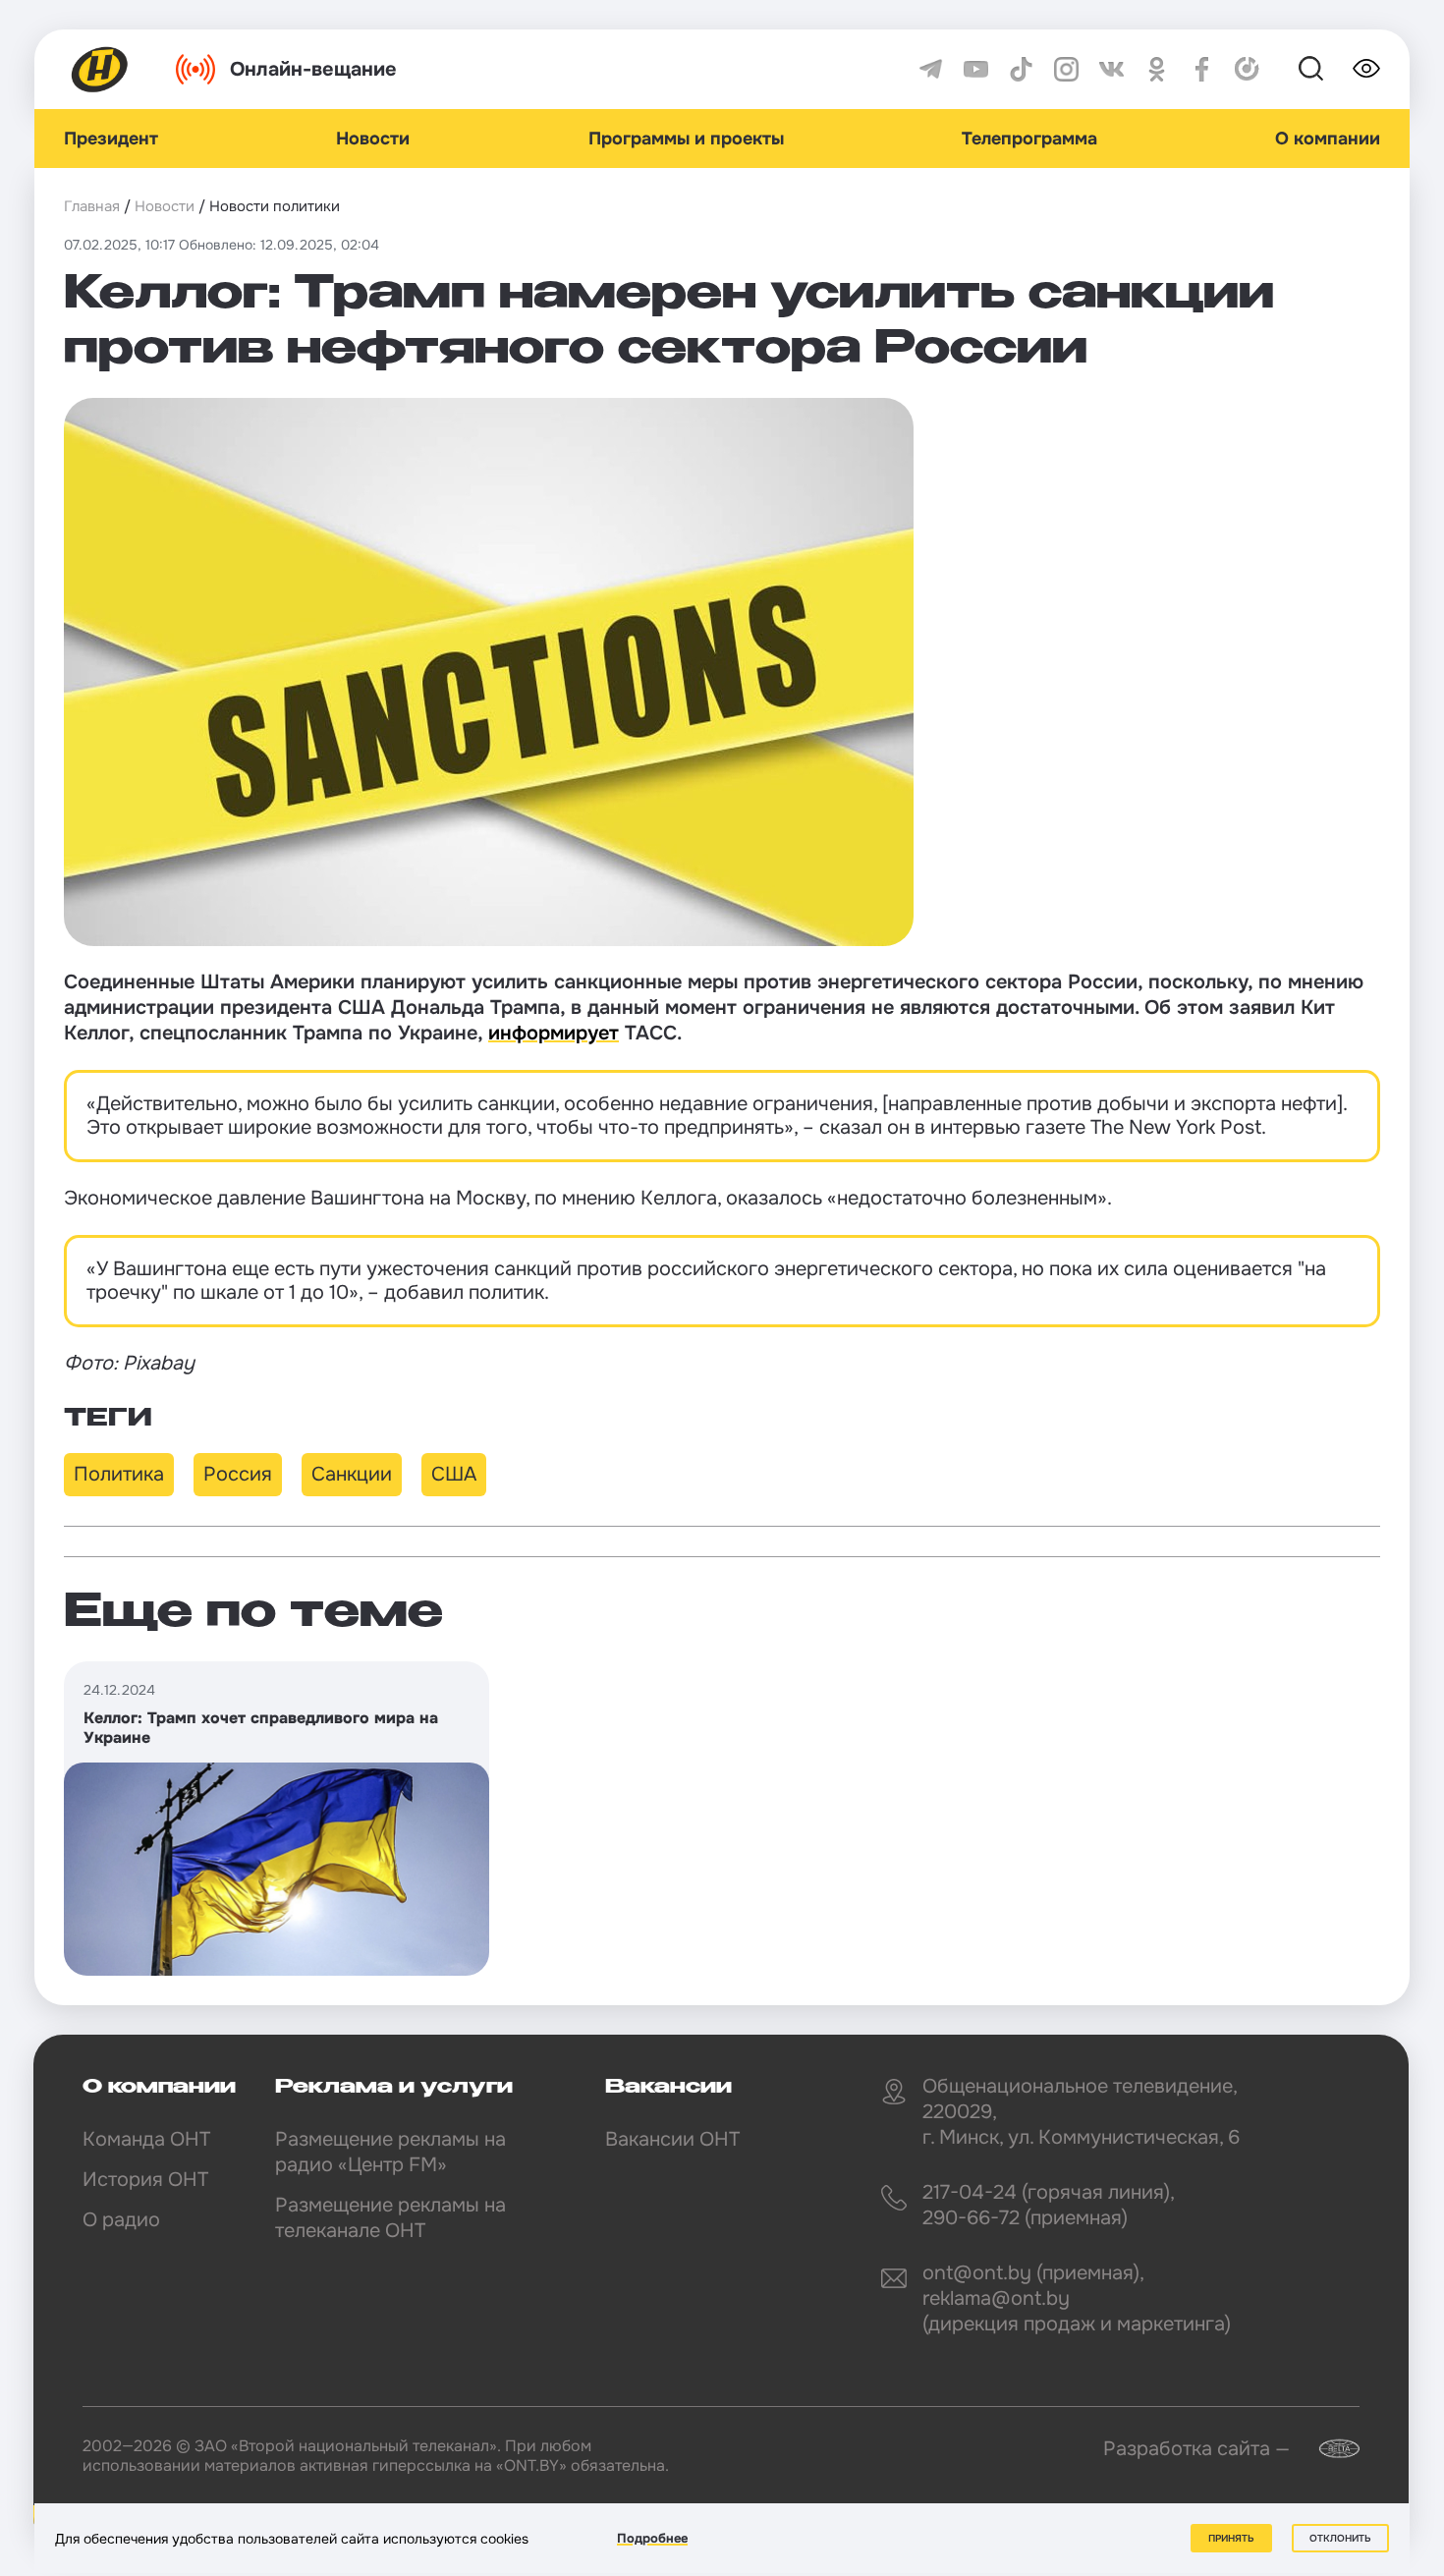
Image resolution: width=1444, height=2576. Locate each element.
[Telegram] (931, 69)
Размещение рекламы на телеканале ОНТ (390, 2218)
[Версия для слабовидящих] (1366, 69)
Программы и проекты (686, 139)
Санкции (352, 1474)
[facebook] (1202, 69)
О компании (1328, 139)
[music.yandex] (1247, 69)
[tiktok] (1021, 69)
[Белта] (1327, 2449)
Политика (119, 1474)
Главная (92, 206)
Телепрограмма (1029, 139)
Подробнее (652, 2538)
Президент (111, 139)
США (454, 1474)
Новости (373, 139)
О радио (121, 2220)
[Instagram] (1066, 69)
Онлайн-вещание (313, 69)
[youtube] (976, 69)
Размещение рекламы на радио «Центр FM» (390, 2152)
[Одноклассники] (1157, 69)
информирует (554, 1033)
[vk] (1111, 69)
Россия (238, 1474)
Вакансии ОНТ (672, 2139)
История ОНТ (145, 2180)
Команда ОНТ (146, 2139)
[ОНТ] (100, 69)
